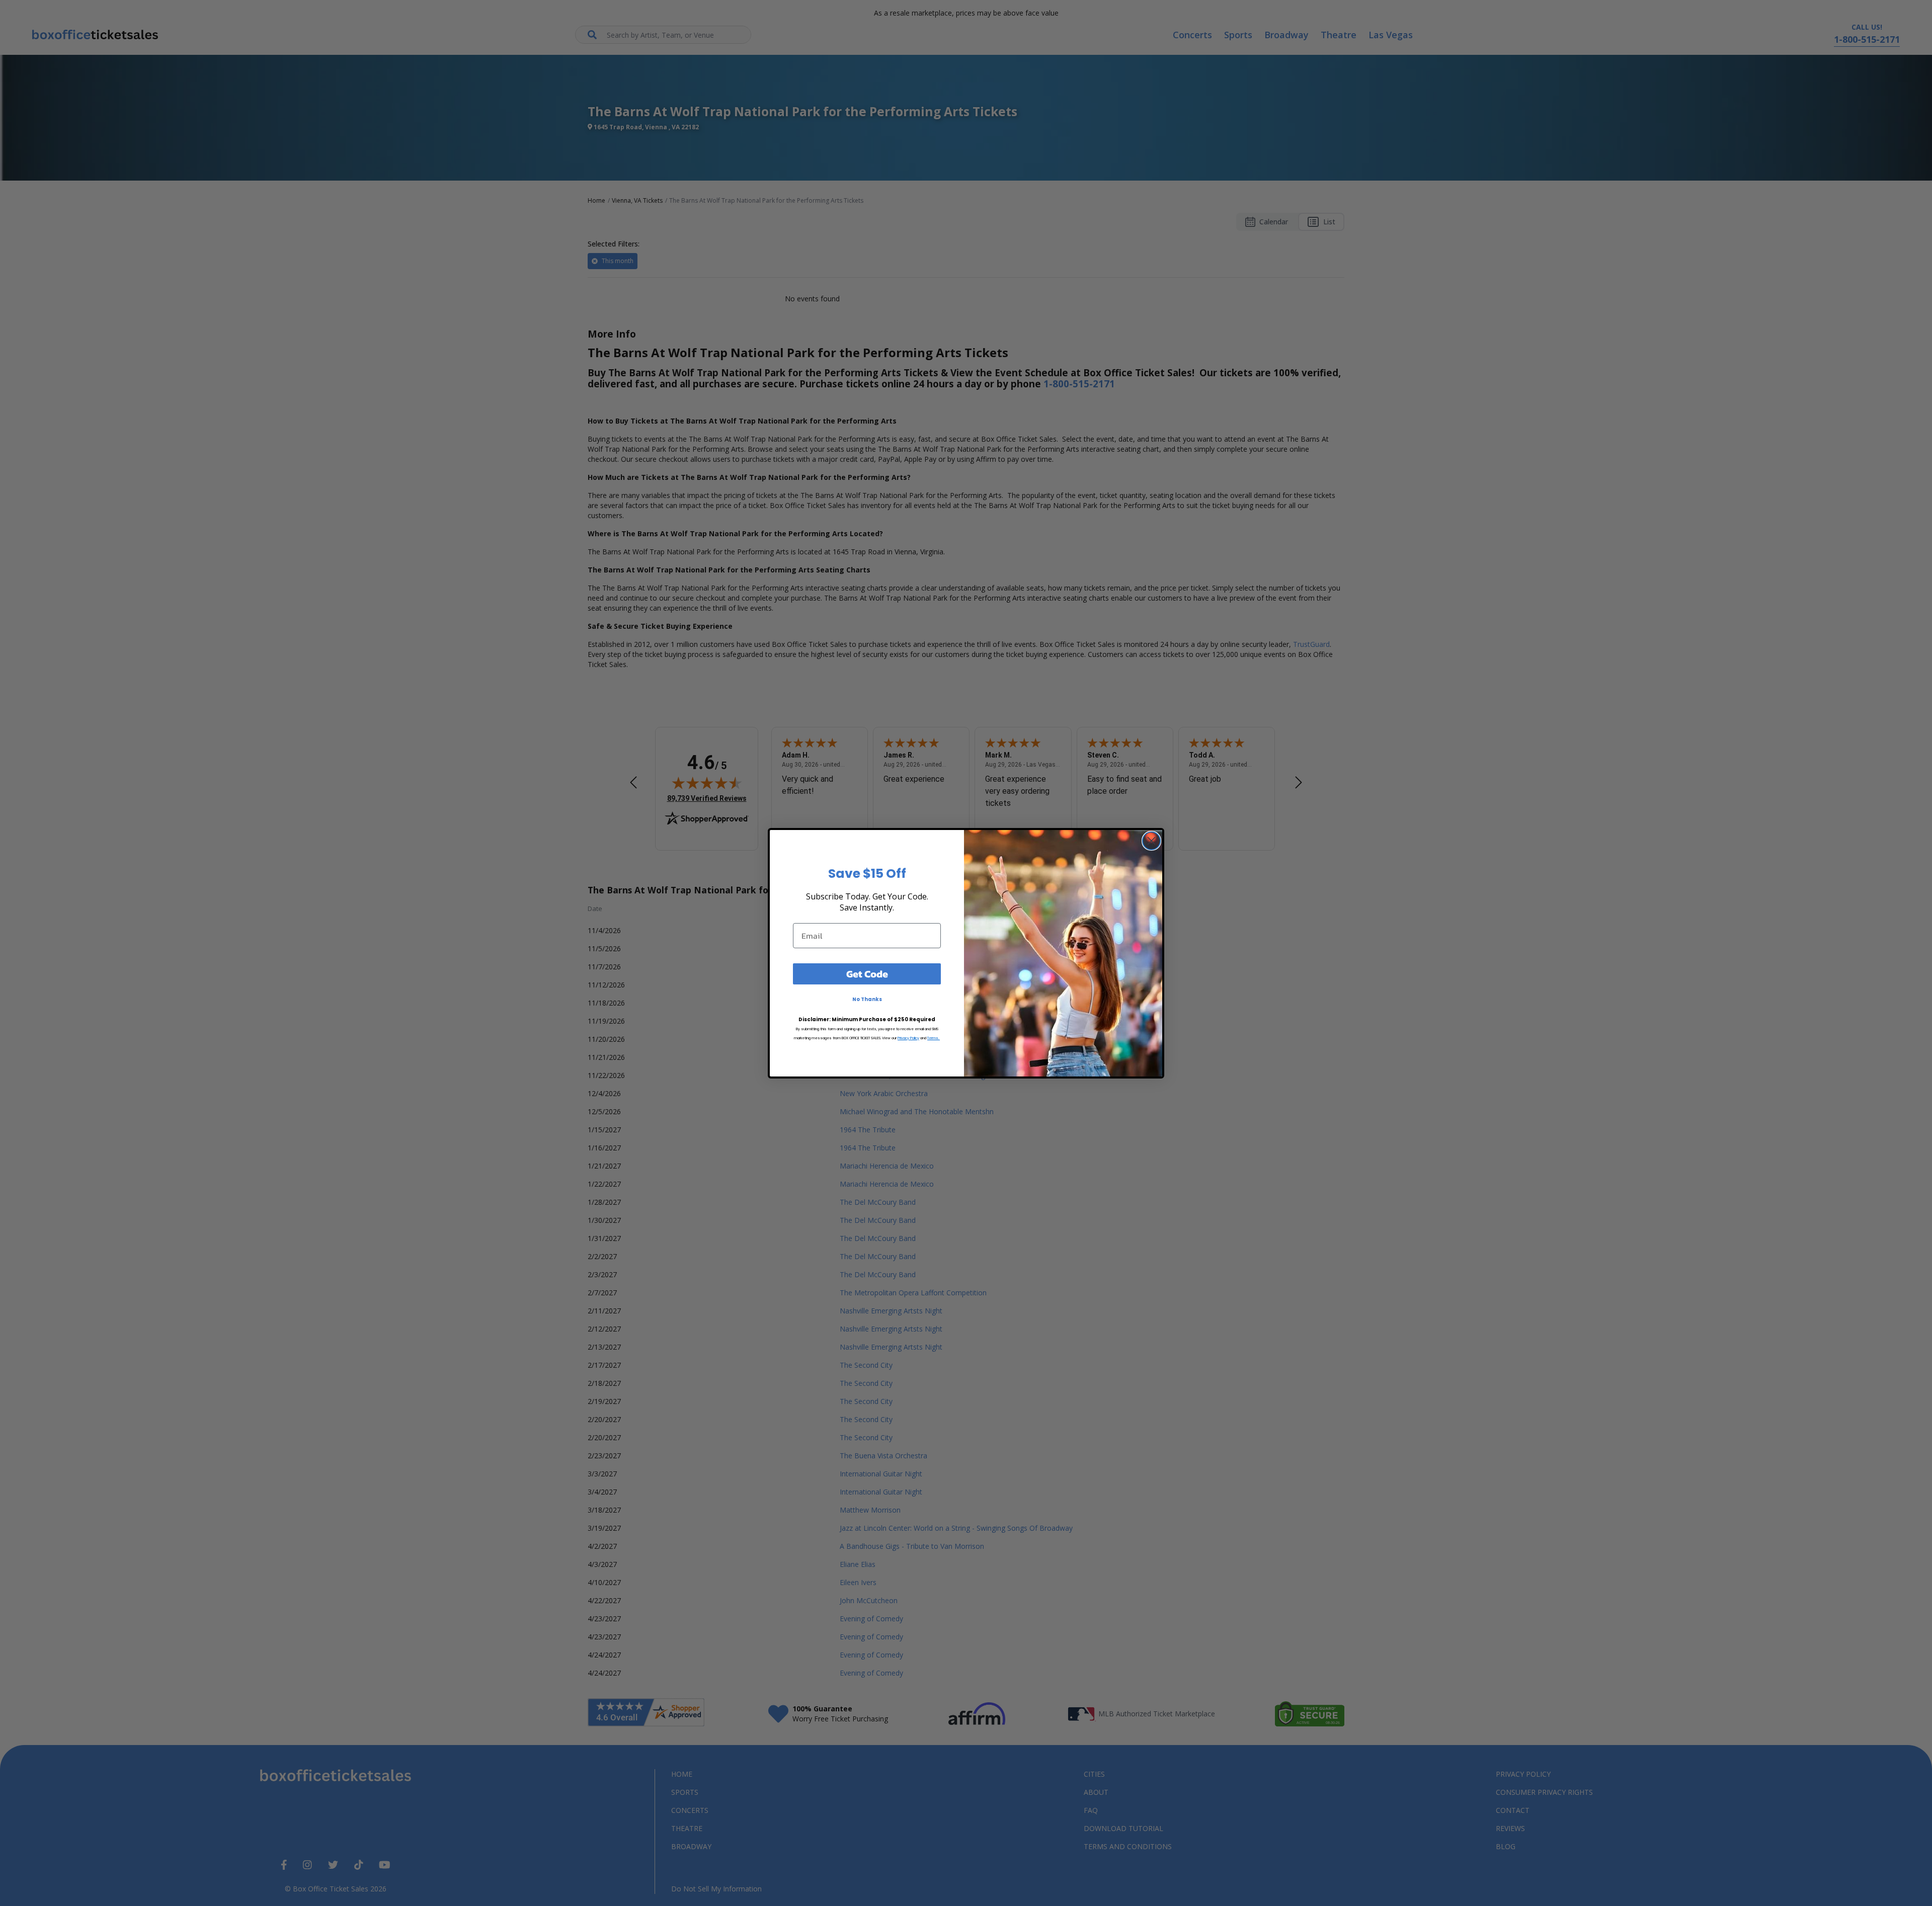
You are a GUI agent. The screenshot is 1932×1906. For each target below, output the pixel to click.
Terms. (934, 1038)
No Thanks (867, 999)
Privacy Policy (908, 1038)
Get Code (867, 974)
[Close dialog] (1151, 841)
